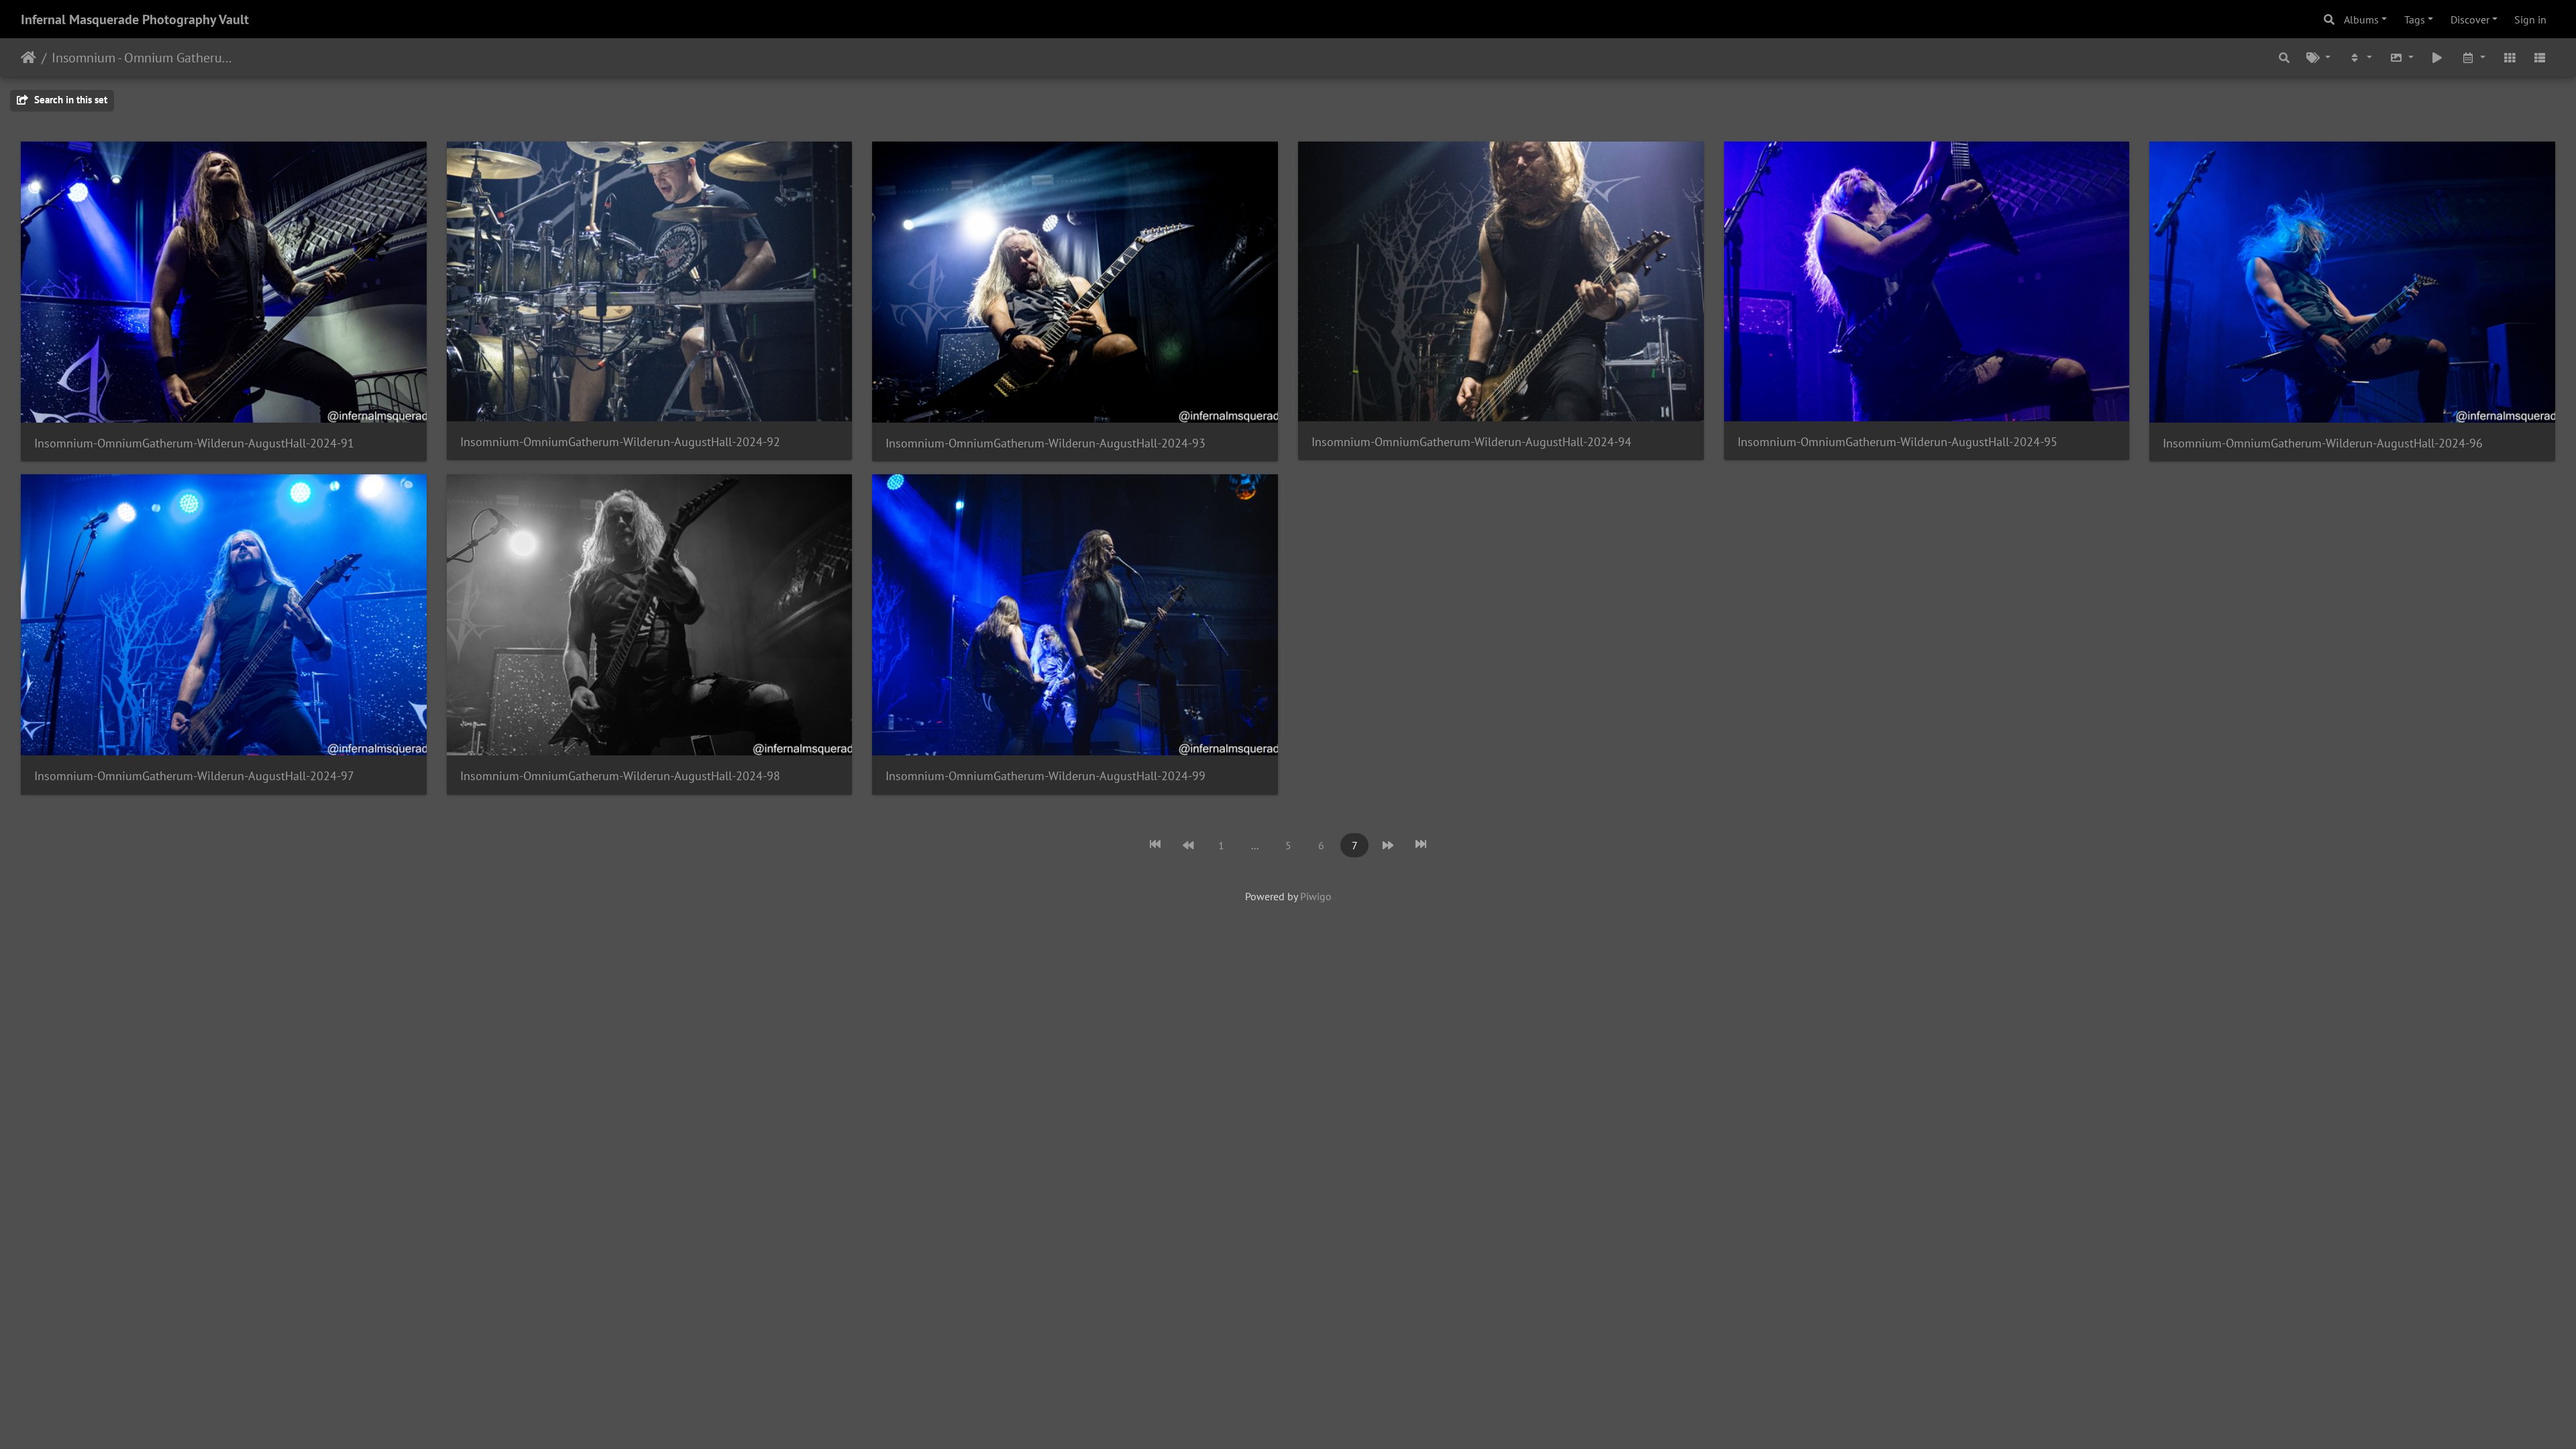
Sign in (2530, 19)
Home (29, 58)
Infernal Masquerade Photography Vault (135, 19)
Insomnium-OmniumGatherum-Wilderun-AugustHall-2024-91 (194, 443)
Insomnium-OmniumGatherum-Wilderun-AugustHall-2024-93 (1045, 443)
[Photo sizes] (2402, 57)
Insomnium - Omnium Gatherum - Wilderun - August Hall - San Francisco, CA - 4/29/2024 (145, 58)
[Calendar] (2473, 57)
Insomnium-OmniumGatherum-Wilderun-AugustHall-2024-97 (194, 776)
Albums (2361, 19)
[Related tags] (2319, 57)
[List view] (2540, 57)
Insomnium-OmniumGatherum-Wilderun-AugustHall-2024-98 (620, 776)
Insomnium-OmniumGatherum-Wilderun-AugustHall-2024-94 (1471, 442)
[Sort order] (2360, 57)
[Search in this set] (2284, 57)
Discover (2470, 19)
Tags (2415, 19)
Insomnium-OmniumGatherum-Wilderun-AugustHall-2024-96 (2323, 443)
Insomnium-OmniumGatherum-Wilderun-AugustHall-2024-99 (1045, 776)
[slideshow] (2438, 57)
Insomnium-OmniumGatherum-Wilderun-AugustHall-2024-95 (1897, 442)
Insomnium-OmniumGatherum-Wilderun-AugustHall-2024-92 (620, 442)
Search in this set (69, 100)
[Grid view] (2510, 57)
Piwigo (1316, 896)
